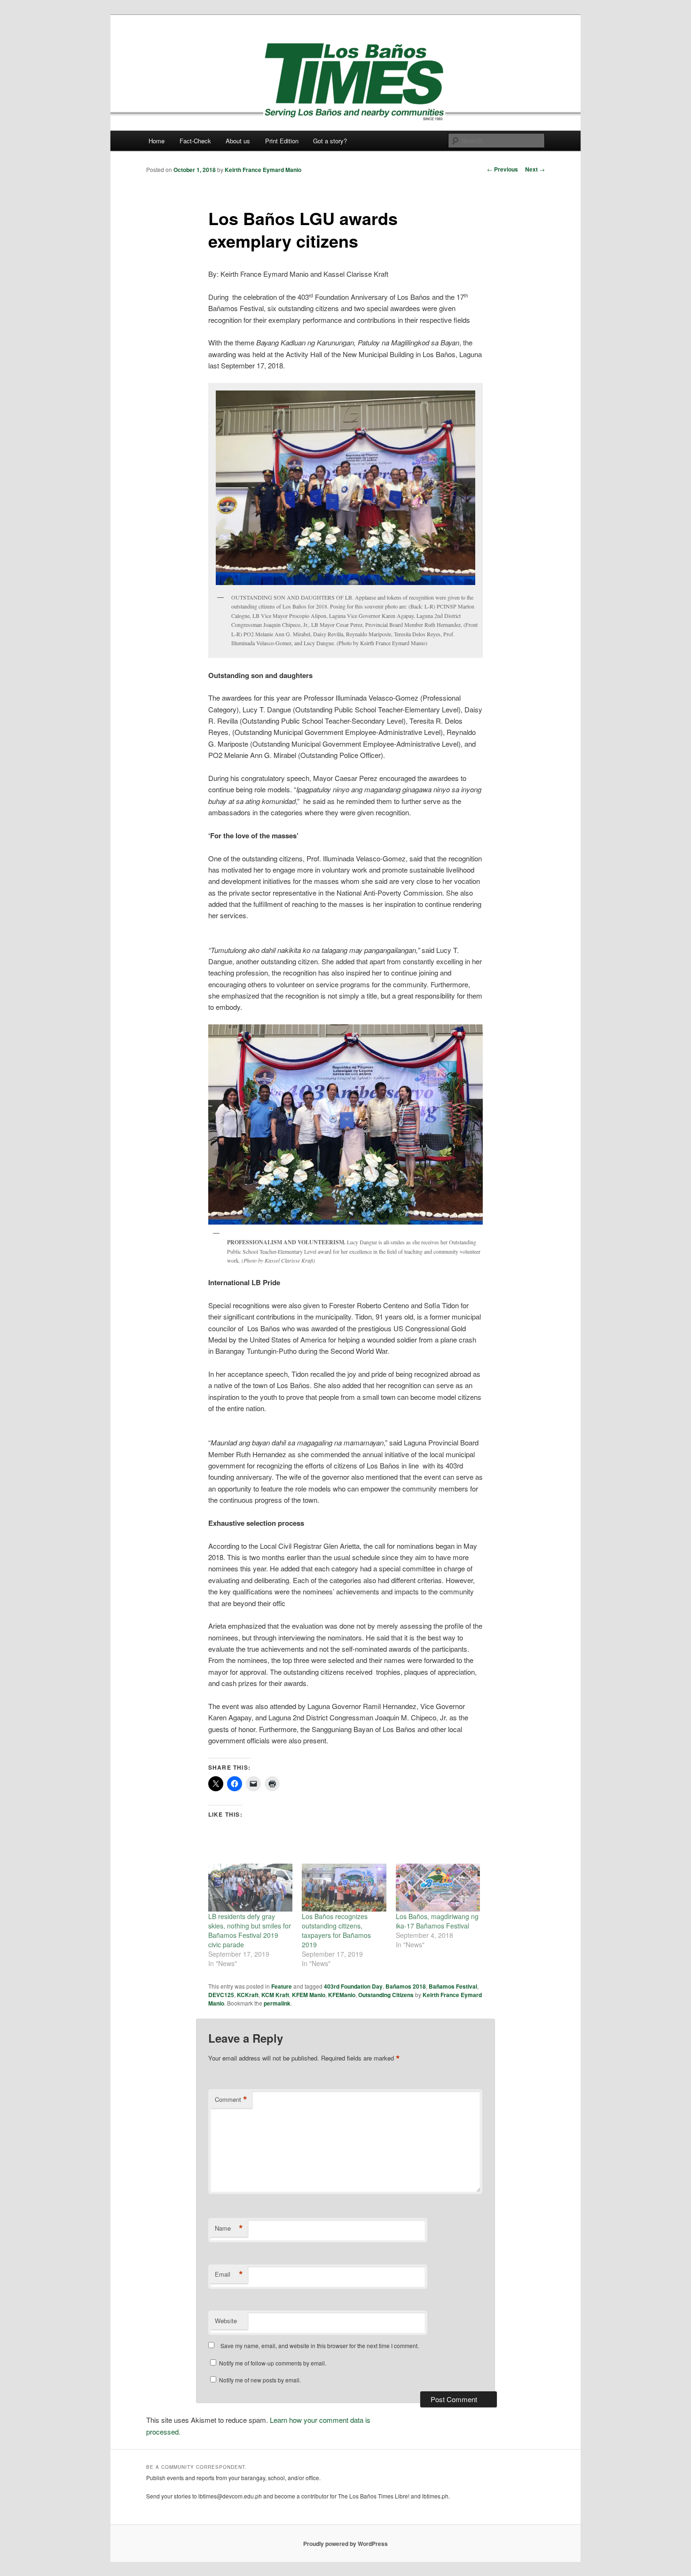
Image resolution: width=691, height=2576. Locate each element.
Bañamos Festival (453, 1986)
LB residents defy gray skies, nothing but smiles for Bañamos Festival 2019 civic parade (250, 1930)
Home (157, 141)
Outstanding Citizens (386, 1995)
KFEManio (342, 1995)
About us (238, 141)
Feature (282, 1986)
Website (226, 2321)
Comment (231, 2100)
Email (229, 2274)
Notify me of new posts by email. (260, 2380)
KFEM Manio (309, 1995)
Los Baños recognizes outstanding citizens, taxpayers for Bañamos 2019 (336, 1930)
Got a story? (330, 141)
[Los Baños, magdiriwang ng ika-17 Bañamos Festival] (438, 1888)
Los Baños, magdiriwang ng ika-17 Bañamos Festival (437, 1921)
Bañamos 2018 (406, 1986)
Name (229, 2228)
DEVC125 (221, 1995)
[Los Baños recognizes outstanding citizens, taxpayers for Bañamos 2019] (344, 1888)
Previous (503, 169)
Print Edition (282, 141)
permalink (277, 2003)
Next (535, 169)
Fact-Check (195, 141)
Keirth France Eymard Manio (263, 170)
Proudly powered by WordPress (345, 2544)
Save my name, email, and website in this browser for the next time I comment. (320, 2346)
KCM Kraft (275, 1995)
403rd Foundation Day (353, 1986)
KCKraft (248, 1995)
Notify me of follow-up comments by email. (273, 2363)
